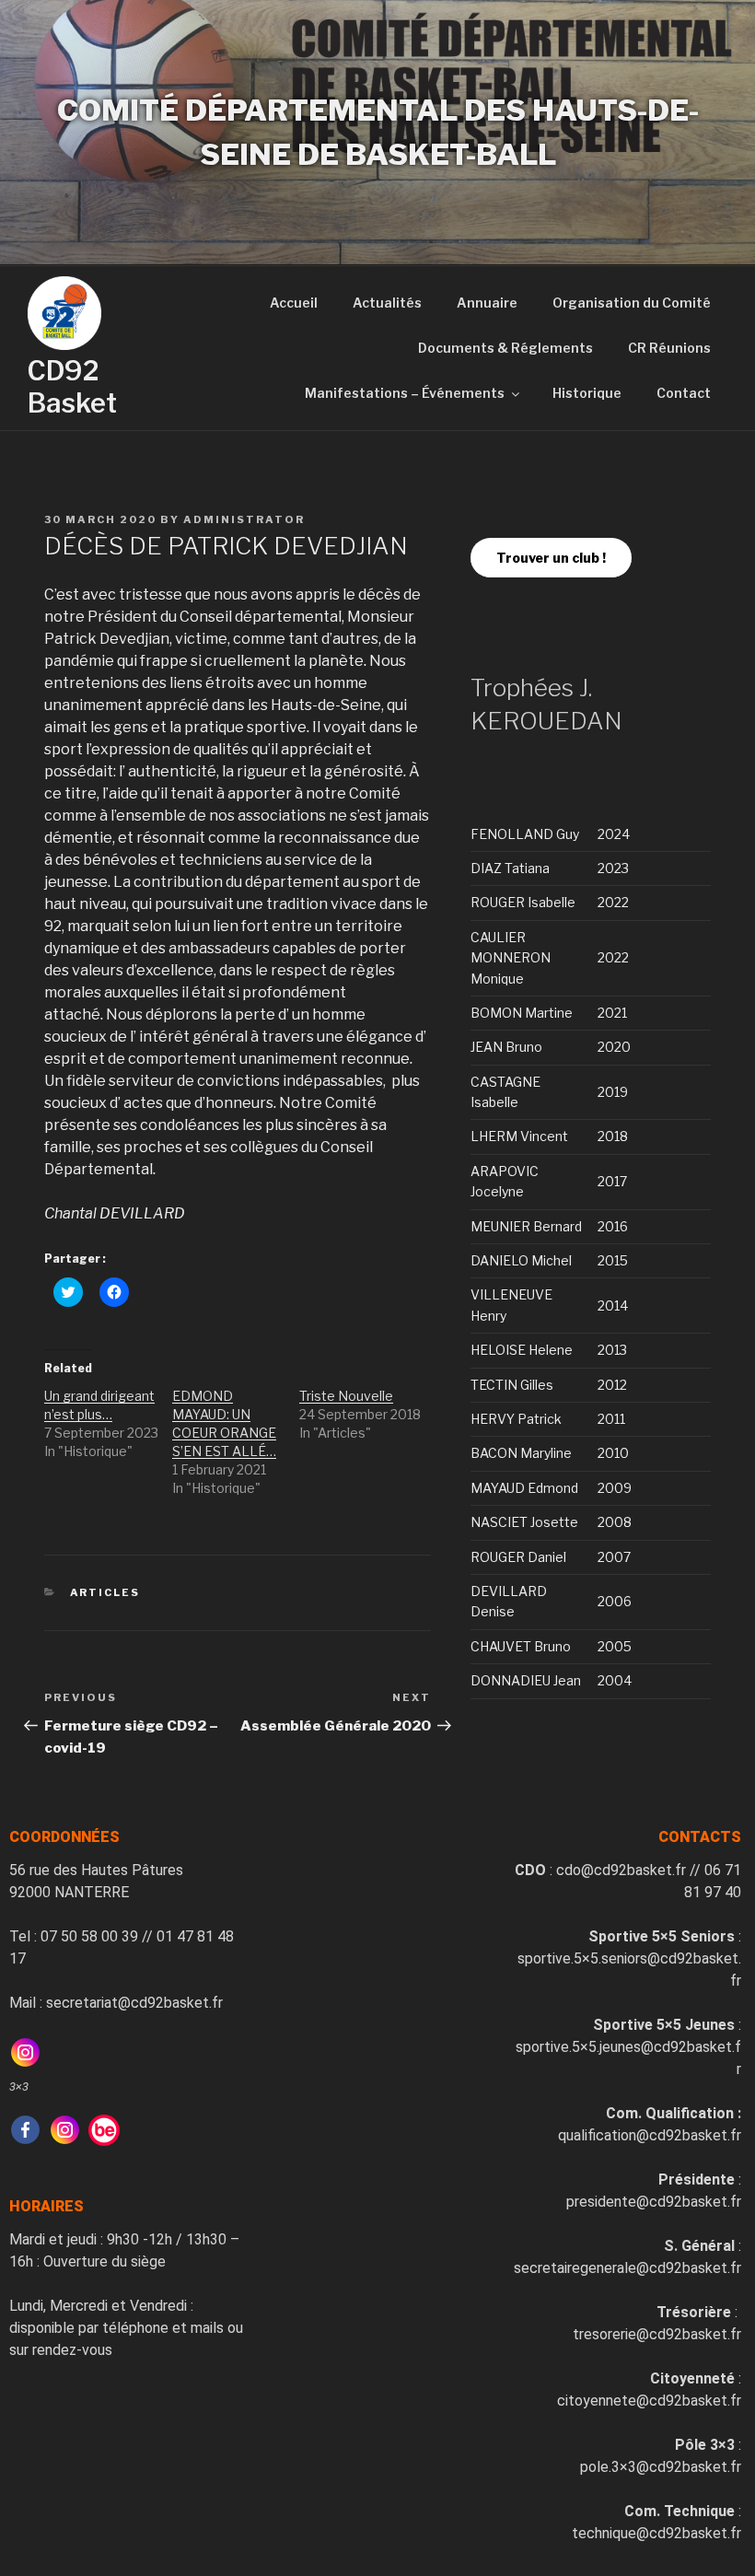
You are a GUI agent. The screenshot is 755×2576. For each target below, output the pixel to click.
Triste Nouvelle (346, 1396)
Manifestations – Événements (405, 393)
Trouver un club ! (551, 558)
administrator (244, 519)
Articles (105, 1592)
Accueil (294, 303)
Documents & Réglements (505, 348)
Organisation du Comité (632, 303)
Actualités (387, 303)
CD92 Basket (72, 387)
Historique (587, 393)
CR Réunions (669, 348)
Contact (684, 393)
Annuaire (487, 303)
